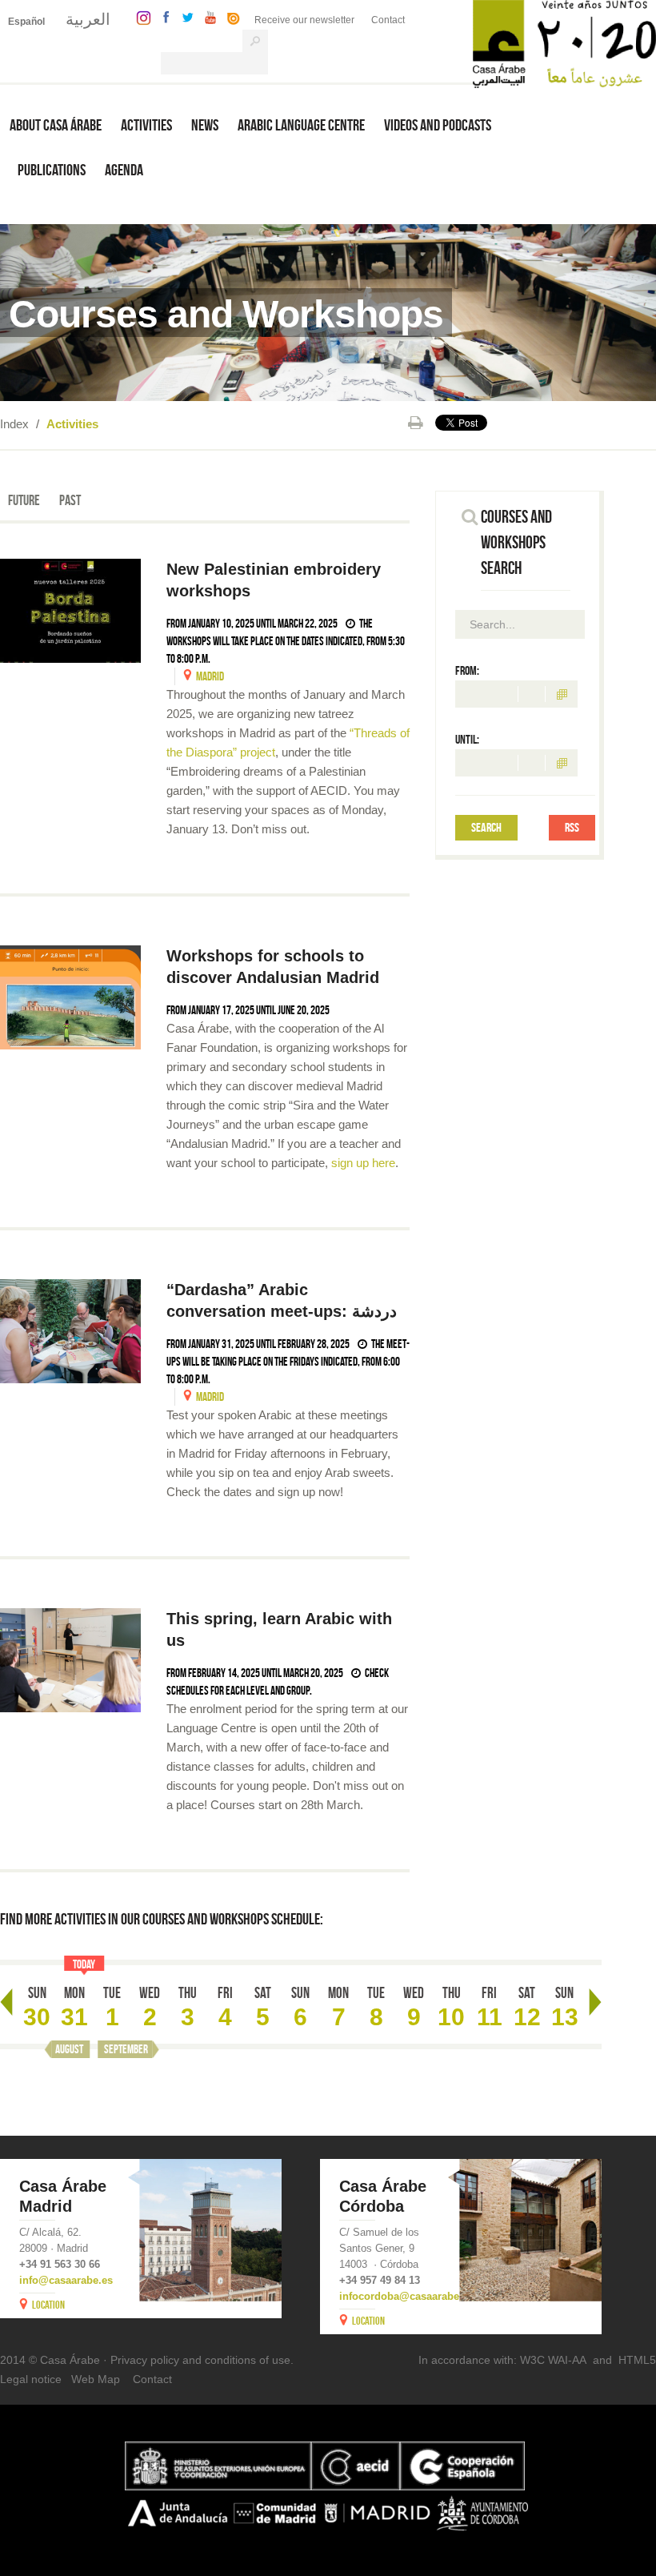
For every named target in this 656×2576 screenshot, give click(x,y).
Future (24, 500)
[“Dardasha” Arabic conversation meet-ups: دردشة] (70, 1331)
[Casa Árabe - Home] (564, 43)
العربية (88, 19)
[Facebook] (162, 16)
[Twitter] (184, 16)
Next (595, 2002)
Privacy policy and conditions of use (200, 2360)
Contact (388, 20)
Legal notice (31, 2379)
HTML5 (637, 2360)
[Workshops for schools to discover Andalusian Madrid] (70, 997)
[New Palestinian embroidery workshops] (70, 611)
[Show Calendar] (562, 694)
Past (70, 500)
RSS (572, 827)
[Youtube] (206, 16)
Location (48, 2305)
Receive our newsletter (304, 20)
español (26, 22)
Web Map (96, 2379)
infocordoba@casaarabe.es (406, 2296)
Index (14, 424)
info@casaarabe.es (66, 2280)
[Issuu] (230, 16)
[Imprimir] (416, 423)
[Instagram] (140, 16)
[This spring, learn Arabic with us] (70, 1660)
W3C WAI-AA (553, 2360)
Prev (6, 2002)
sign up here (363, 1163)
